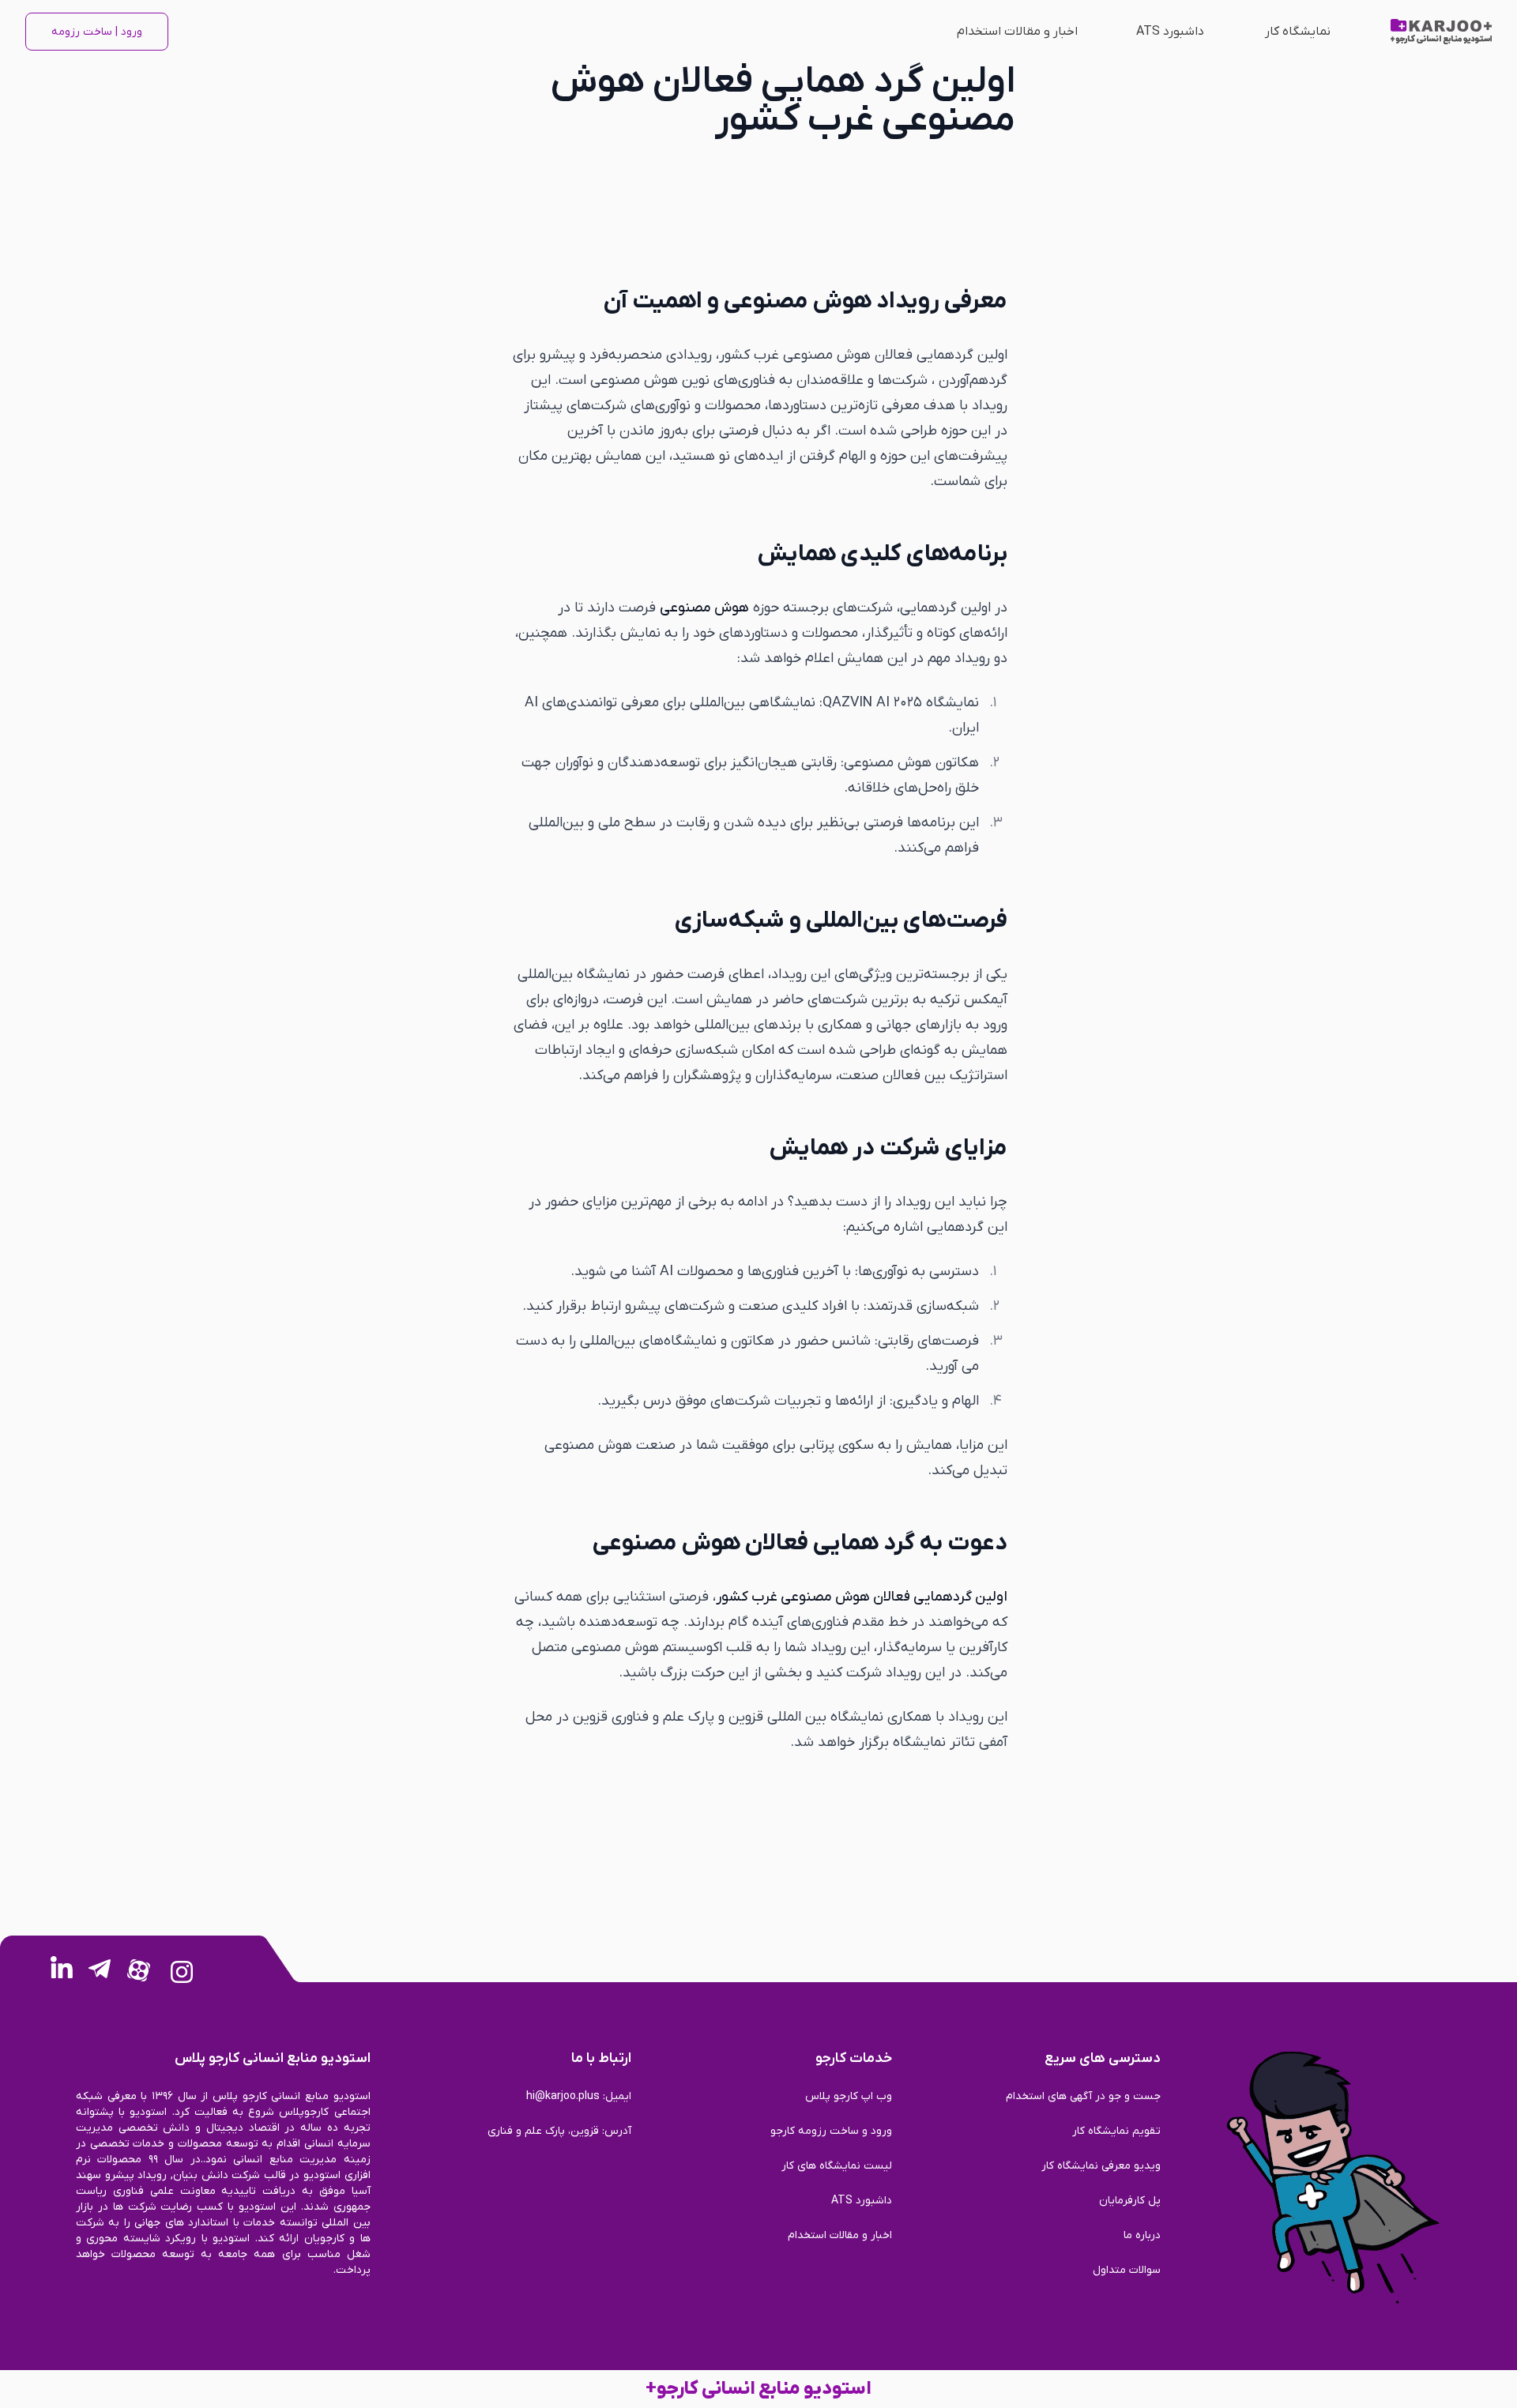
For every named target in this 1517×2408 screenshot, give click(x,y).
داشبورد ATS (1170, 32)
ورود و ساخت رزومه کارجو (831, 2131)
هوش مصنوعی (704, 608)
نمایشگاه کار (1298, 32)
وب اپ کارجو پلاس (849, 2096)
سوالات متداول (1127, 2270)
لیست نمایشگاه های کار (837, 2166)
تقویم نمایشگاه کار (1116, 2131)
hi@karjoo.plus (563, 2096)
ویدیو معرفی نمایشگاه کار (1101, 2166)
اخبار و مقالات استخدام (1017, 32)
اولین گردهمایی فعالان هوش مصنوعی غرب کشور (862, 1597)
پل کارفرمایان (1130, 2201)
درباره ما (1142, 2235)
